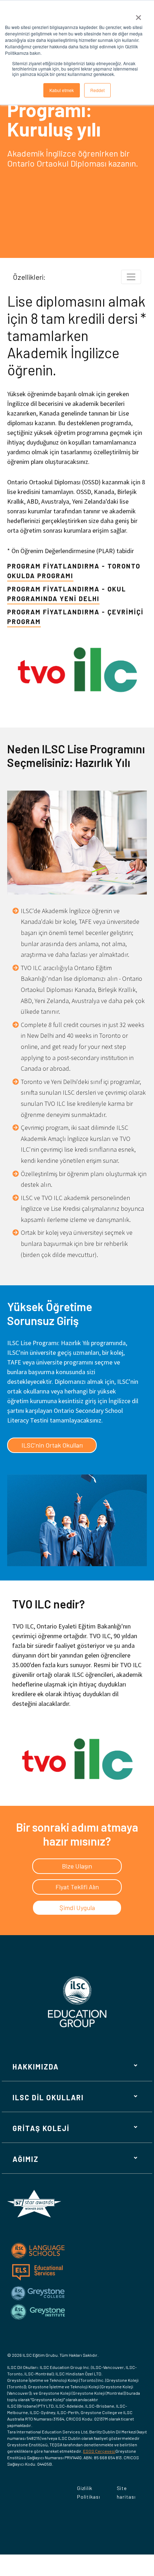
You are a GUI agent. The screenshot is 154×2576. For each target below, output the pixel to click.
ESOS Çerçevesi (99, 2451)
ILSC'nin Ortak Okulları (52, 1445)
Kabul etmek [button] (62, 90)
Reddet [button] (97, 90)
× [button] (138, 15)
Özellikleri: (29, 277)
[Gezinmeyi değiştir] (131, 277)
